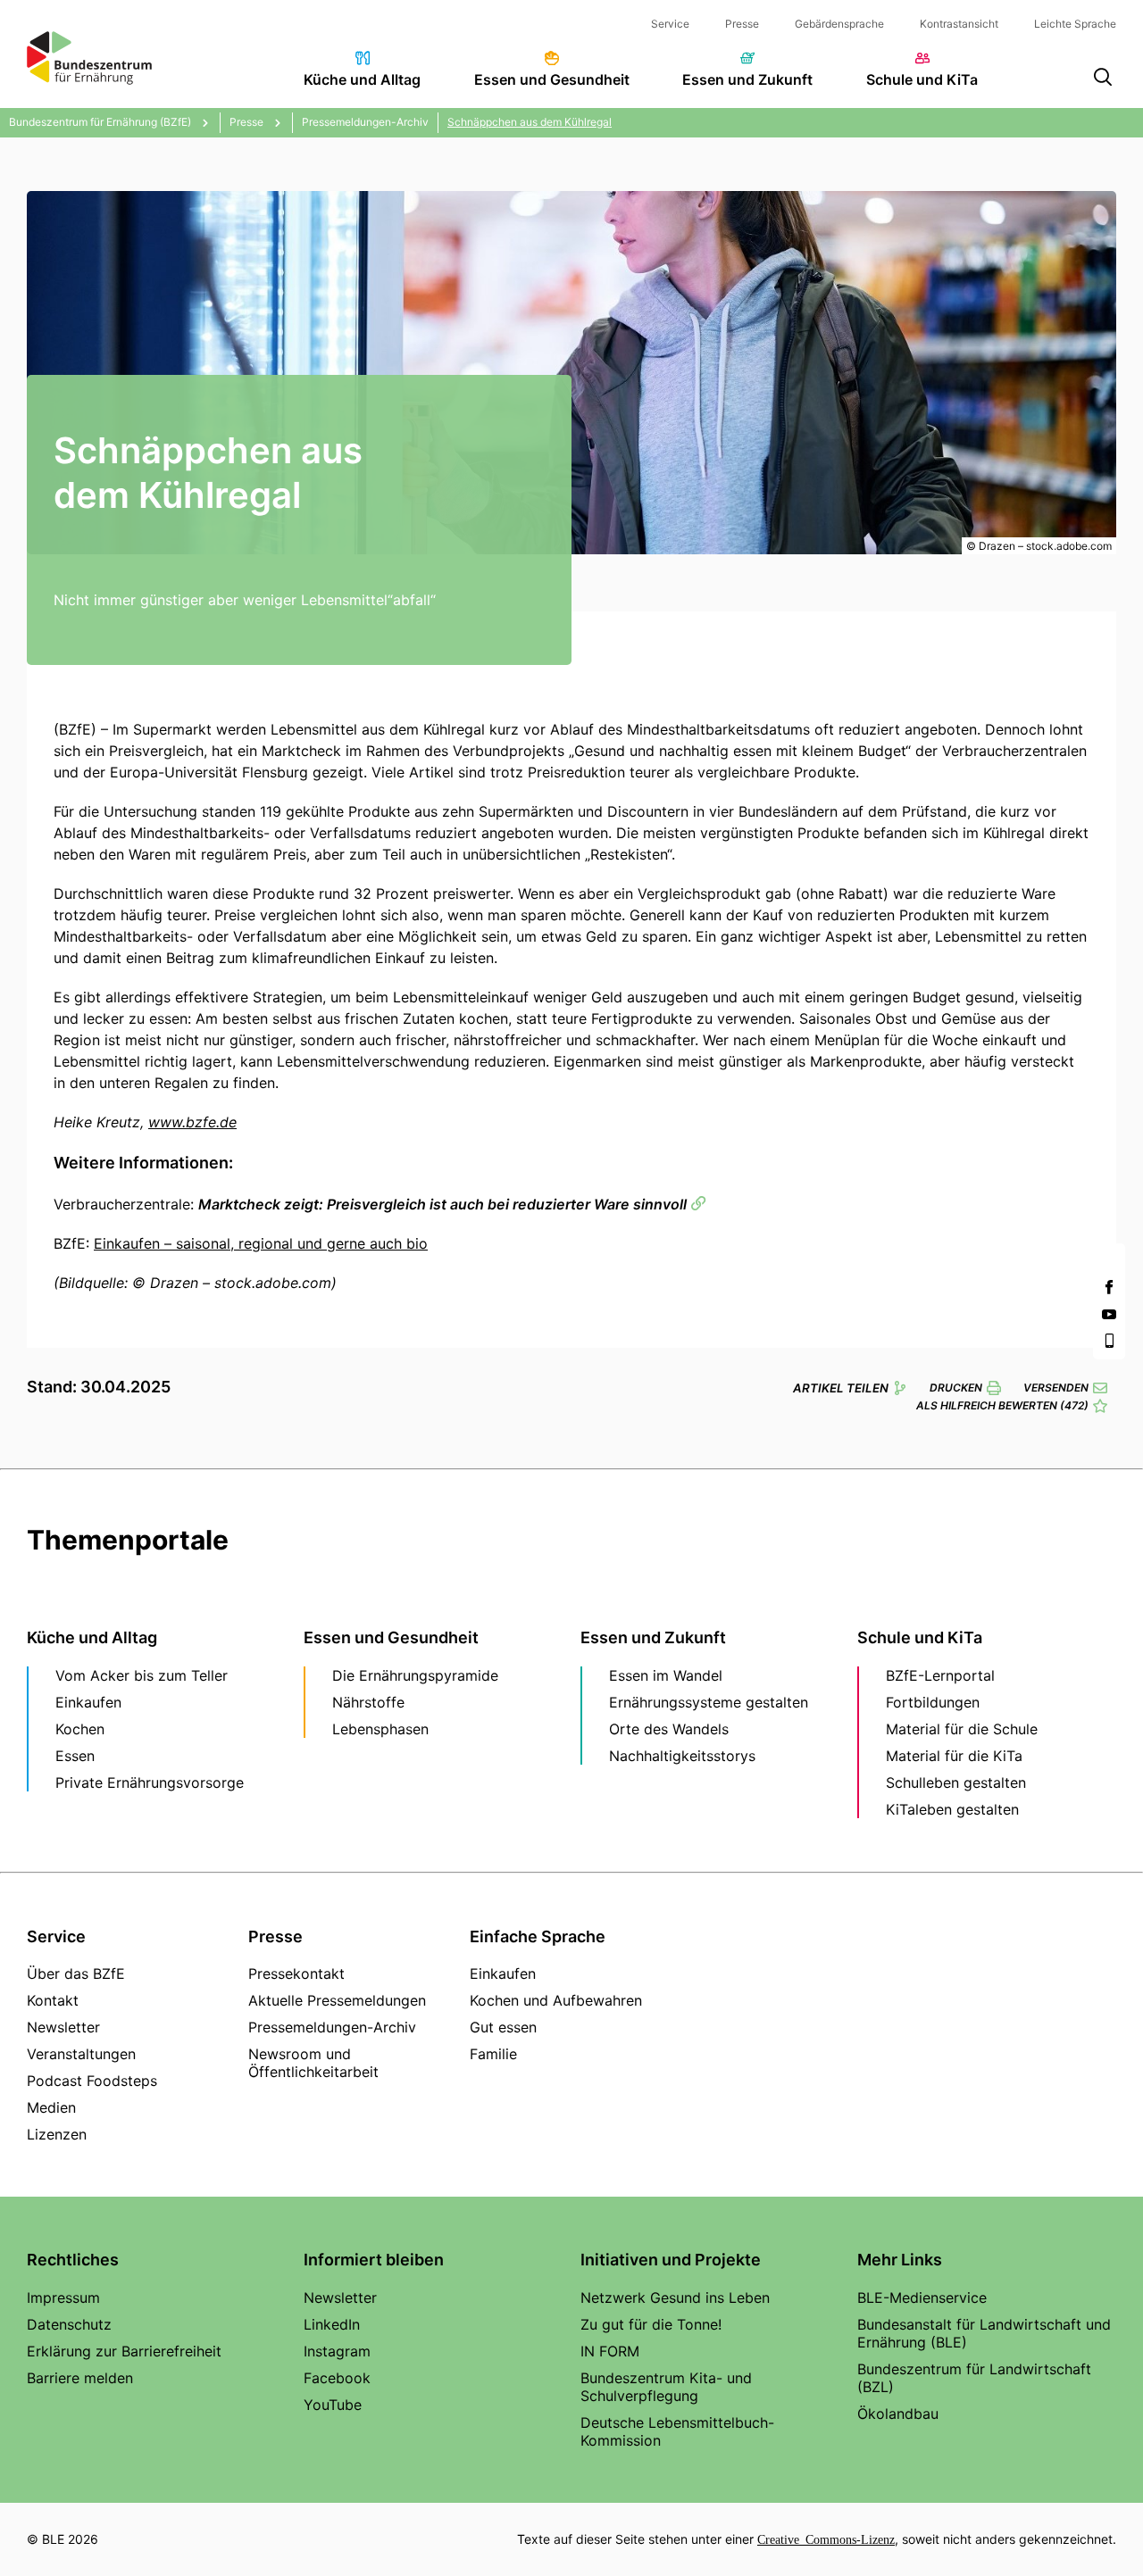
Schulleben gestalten (956, 1782)
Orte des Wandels (669, 1729)
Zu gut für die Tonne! (651, 2324)
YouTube (333, 2405)
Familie (493, 2054)
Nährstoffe (368, 1702)
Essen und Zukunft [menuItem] (747, 79)
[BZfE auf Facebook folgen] (1109, 1287)
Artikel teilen (841, 1388)
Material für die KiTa (954, 1756)
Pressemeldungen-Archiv (332, 2027)
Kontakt (53, 2000)
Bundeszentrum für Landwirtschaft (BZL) (974, 2378)
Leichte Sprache (1075, 24)
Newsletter (63, 2027)
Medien (51, 2107)
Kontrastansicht (959, 24)
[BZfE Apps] (1109, 1341)
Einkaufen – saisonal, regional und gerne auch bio (261, 1243)
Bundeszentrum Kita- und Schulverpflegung (666, 2387)
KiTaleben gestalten (952, 1809)
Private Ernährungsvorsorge (150, 1782)
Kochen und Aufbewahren (556, 2000)
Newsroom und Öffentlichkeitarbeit (313, 2063)
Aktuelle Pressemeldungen (337, 2000)
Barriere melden (80, 2378)
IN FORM (610, 2351)
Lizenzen (57, 2134)
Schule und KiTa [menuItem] (922, 79)
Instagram (337, 2351)
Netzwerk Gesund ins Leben (675, 2298)
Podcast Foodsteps (92, 2081)
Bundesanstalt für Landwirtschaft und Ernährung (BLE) (984, 2333)
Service (670, 24)
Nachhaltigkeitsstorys (682, 1756)
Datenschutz (69, 2324)
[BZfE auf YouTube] (1109, 1314)
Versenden (1056, 1388)
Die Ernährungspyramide (415, 1675)
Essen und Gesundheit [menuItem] (552, 79)
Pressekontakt (296, 1974)
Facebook (337, 2378)
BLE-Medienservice (922, 2298)
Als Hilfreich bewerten (1002, 1405)
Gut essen (503, 2027)
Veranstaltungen (81, 2054)
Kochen (80, 1729)
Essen (75, 1756)
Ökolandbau (898, 2414)
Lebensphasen (380, 1729)
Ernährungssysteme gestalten (709, 1702)
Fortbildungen (933, 1702)
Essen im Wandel (666, 1675)
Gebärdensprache (839, 24)
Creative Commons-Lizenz (826, 2539)
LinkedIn (332, 2324)
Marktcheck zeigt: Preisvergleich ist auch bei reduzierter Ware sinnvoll (442, 1204)
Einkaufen (88, 1702)
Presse (742, 24)
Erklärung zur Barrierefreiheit (124, 2351)
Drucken (956, 1388)
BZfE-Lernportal (940, 1675)
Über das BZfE (76, 1974)
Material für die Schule (962, 1729)
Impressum (63, 2298)
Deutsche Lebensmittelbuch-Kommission (677, 2431)
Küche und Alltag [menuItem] (362, 79)
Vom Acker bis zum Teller (142, 1675)
